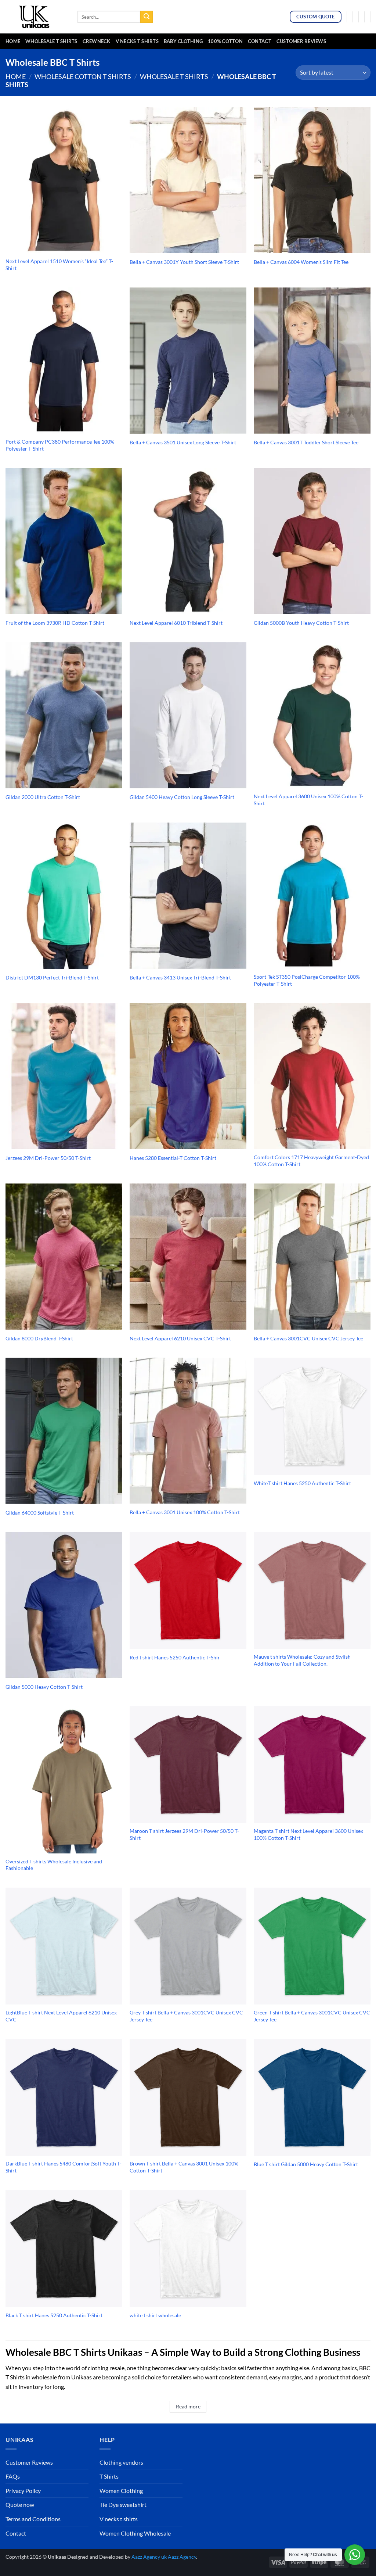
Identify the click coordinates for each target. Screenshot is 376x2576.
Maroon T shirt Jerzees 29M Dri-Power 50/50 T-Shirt (184, 1834)
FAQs (13, 2476)
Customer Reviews (301, 41)
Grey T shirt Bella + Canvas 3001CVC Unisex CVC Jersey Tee (186, 2016)
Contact (260, 41)
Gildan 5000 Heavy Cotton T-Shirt (44, 1687)
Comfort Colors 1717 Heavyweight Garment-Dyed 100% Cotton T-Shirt (311, 1161)
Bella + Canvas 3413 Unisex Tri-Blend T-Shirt (180, 977)
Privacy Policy (23, 2491)
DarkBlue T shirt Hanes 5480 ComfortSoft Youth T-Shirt (64, 2167)
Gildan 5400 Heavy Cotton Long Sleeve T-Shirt (182, 797)
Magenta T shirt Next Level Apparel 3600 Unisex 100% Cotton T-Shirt (308, 1834)
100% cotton (225, 41)
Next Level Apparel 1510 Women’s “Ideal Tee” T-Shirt (59, 265)
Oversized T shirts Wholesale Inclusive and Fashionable (54, 1865)
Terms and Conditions (33, 2519)
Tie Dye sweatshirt (123, 2505)
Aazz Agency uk (149, 2557)
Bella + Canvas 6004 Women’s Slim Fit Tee (301, 262)
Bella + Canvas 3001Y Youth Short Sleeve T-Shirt (184, 262)
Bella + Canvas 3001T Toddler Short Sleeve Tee (306, 442)
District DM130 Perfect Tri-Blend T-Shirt (52, 977)
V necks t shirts (119, 2519)
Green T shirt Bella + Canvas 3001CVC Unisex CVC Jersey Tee (312, 2016)
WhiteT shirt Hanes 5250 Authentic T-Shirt (302, 1483)
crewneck (97, 41)
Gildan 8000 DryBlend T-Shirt (39, 1338)
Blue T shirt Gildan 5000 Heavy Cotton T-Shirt (306, 2164)
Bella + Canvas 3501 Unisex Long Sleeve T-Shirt (183, 442)
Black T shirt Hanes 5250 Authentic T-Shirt (54, 2315)
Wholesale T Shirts (51, 41)
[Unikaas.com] (36, 17)
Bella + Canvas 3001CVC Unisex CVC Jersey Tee (308, 1338)
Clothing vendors (121, 2462)
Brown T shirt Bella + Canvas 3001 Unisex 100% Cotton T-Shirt (184, 2167)
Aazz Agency (182, 2557)
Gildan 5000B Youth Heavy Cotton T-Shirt (301, 623)
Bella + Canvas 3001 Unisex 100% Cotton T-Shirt (185, 1512)
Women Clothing (121, 2491)
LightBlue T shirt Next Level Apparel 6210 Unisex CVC (61, 2016)
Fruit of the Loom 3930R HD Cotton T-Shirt (55, 623)
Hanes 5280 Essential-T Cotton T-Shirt (173, 1158)
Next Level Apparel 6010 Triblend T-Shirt (176, 623)
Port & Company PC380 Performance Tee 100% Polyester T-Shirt (60, 445)
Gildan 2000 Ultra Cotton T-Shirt (43, 797)
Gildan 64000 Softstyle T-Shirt (40, 1513)
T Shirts (109, 2476)
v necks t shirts (137, 41)
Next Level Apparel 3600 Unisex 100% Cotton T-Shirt (308, 800)
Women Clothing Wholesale (135, 2533)
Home (13, 41)
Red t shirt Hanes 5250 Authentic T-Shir (175, 1657)
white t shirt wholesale (155, 2315)
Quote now (20, 2505)
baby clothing (183, 41)
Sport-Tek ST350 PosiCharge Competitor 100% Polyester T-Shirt (307, 980)
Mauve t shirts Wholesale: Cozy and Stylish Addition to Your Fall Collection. (302, 1660)
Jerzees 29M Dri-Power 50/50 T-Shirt (48, 1158)
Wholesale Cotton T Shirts (83, 76)
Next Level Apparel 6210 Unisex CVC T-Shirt (180, 1338)
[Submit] (147, 17)
